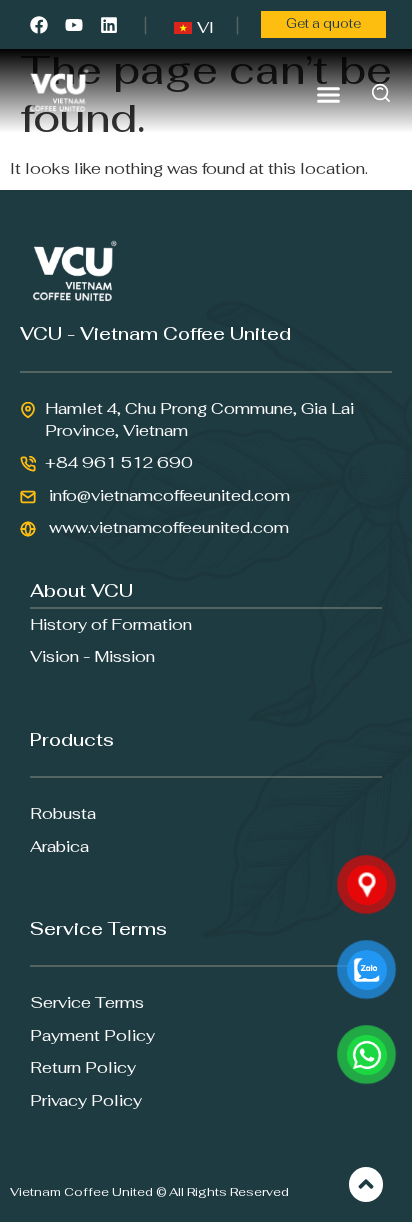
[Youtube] (73, 24)
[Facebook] (38, 24)
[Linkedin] (108, 24)
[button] (329, 94)
